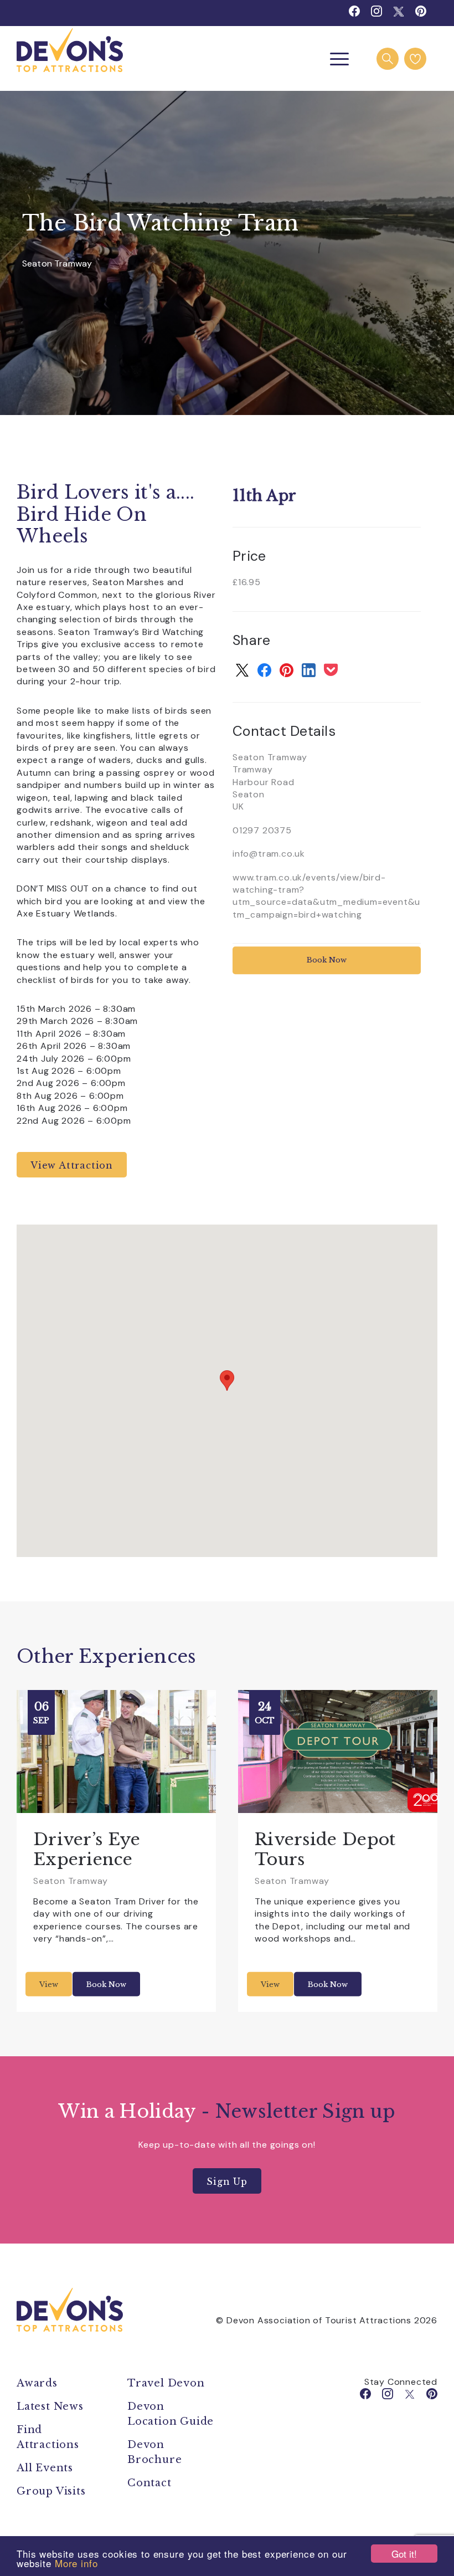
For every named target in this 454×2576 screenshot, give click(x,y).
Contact (149, 2483)
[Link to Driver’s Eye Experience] (116, 1752)
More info (76, 2563)
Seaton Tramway (57, 263)
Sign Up (227, 2181)
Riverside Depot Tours (325, 1849)
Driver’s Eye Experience (87, 1849)
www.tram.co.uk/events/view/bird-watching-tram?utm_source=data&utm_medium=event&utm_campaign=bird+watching (326, 896)
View (49, 1985)
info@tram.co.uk (269, 854)
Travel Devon (166, 2383)
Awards (37, 2383)
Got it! (404, 2554)
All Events (45, 2468)
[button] (227, 1381)
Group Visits (53, 2491)
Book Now (327, 961)
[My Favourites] (415, 59)
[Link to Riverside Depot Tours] (338, 1752)
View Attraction (72, 1165)
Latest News (50, 2406)
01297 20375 (262, 830)
